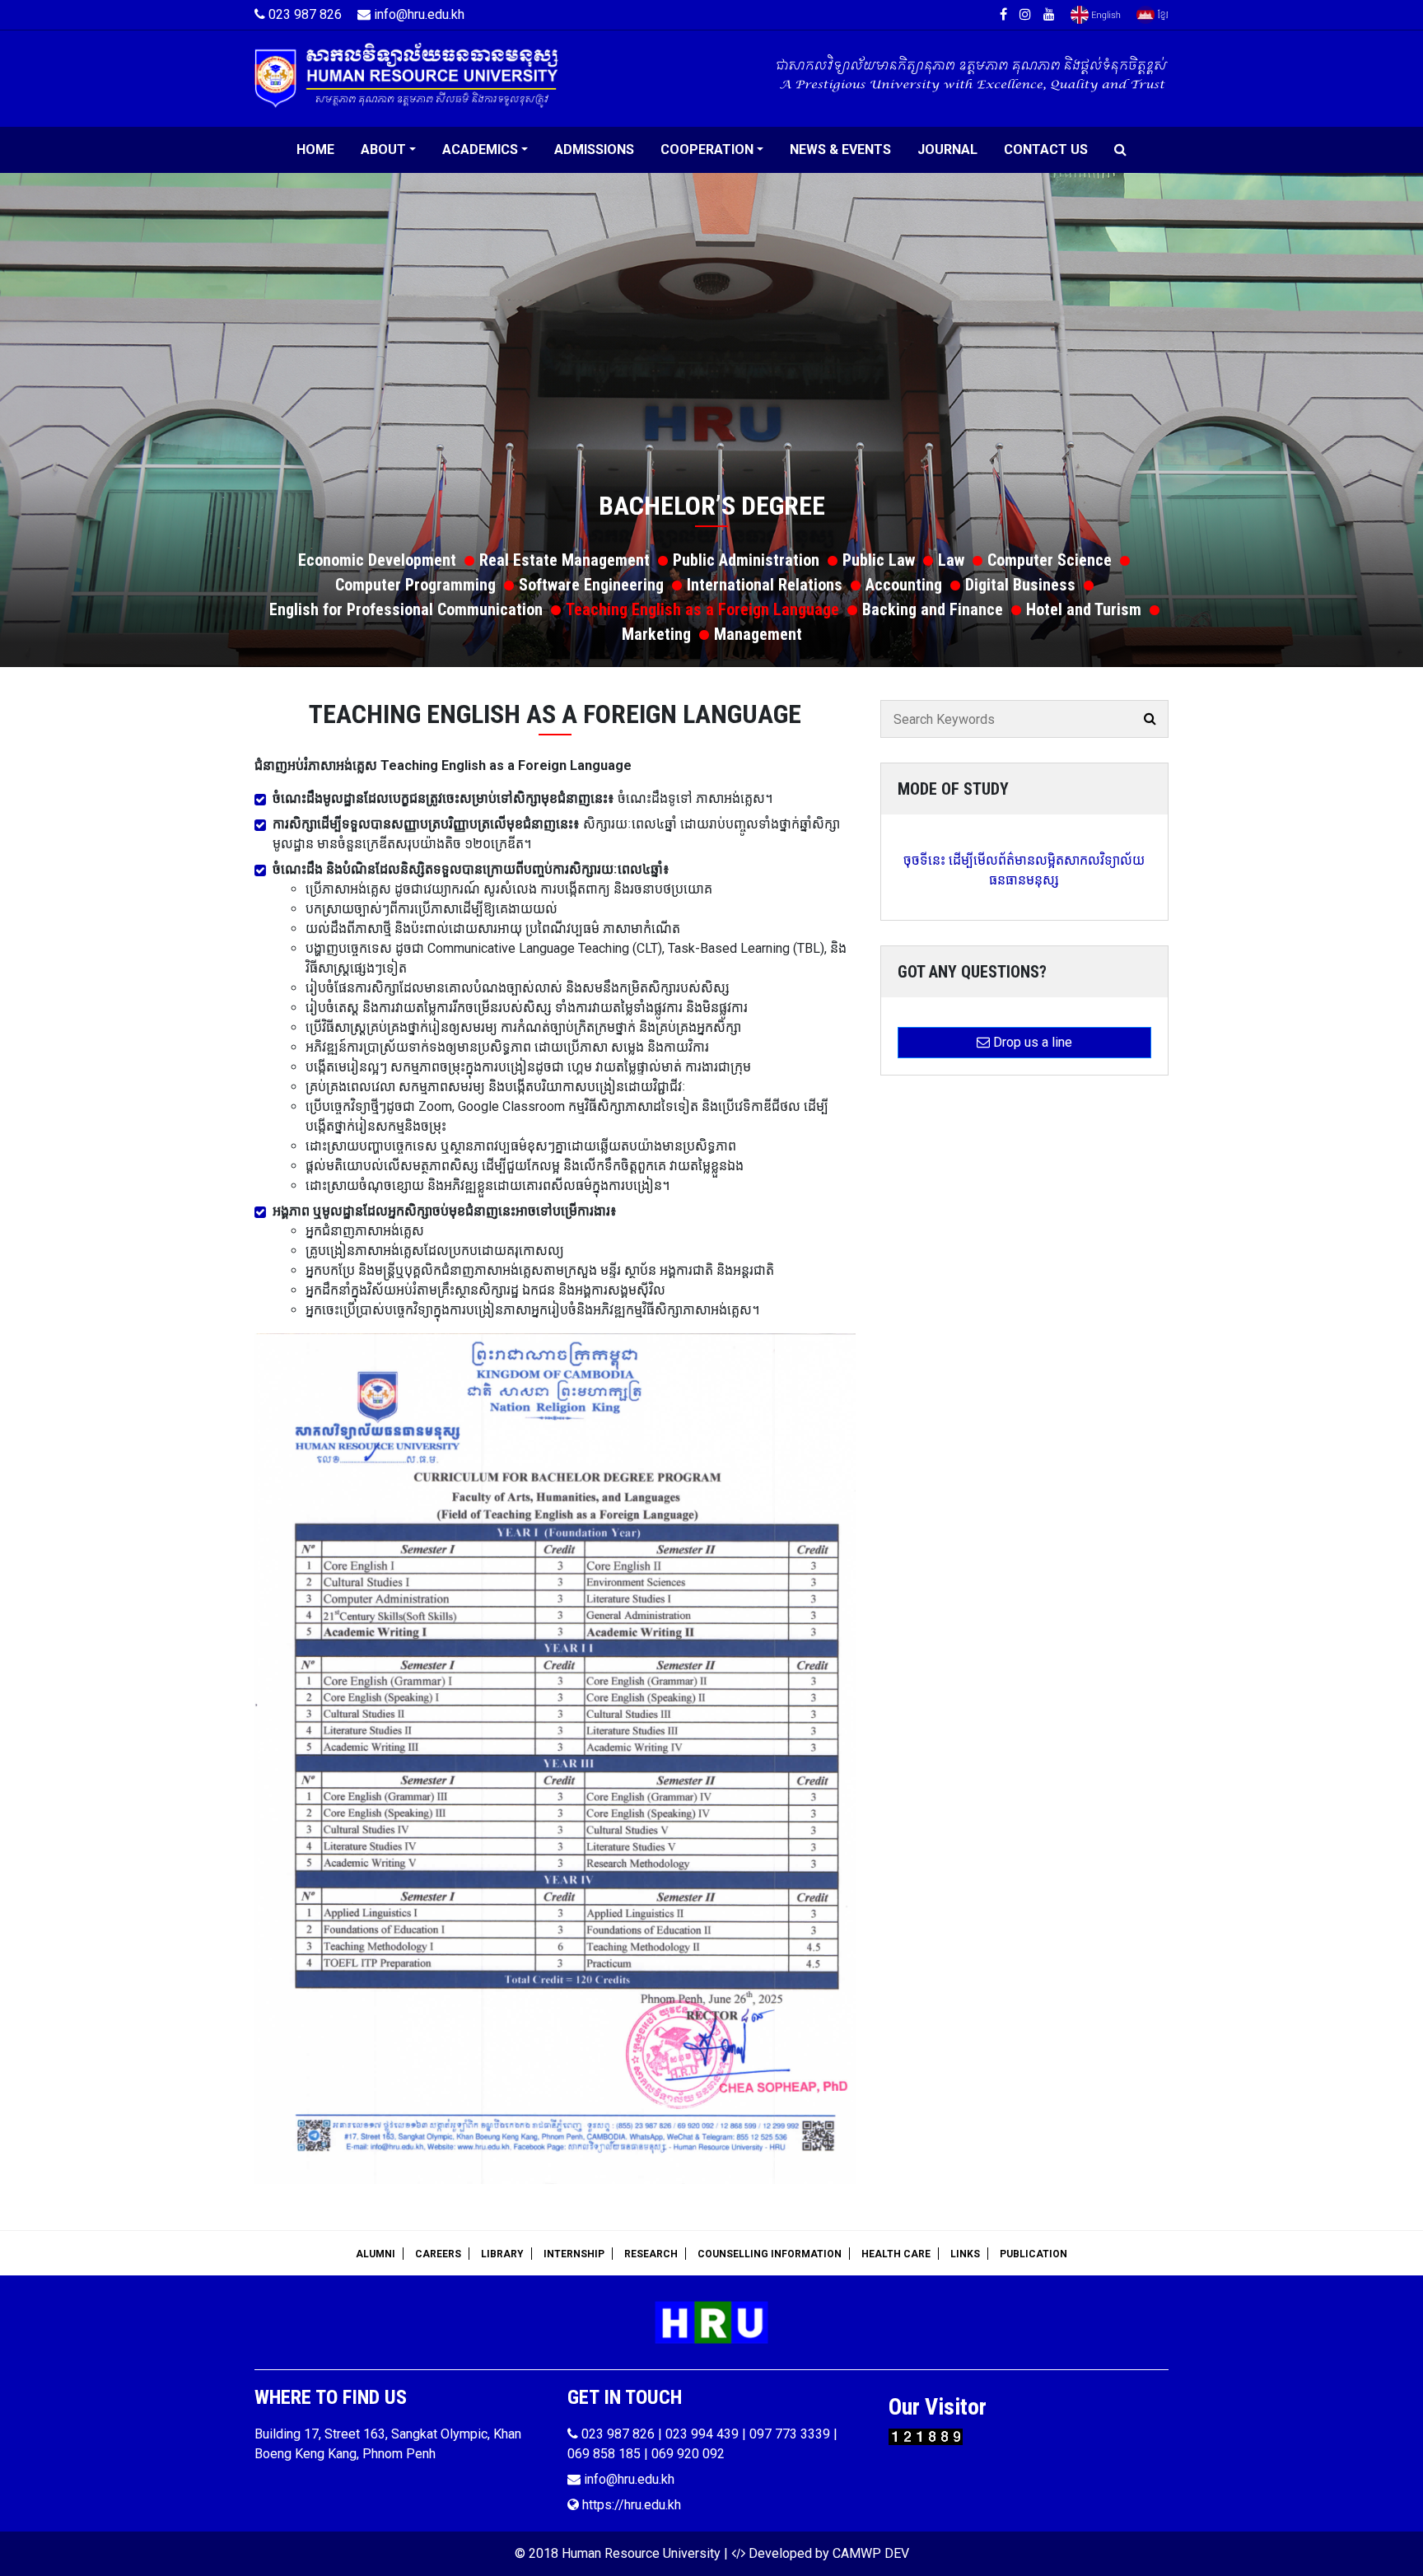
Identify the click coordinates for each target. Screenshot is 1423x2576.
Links (965, 2254)
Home (315, 149)
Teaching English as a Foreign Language (702, 609)
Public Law (879, 560)
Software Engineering (591, 585)
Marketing (656, 634)
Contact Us (1046, 149)
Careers (438, 2254)
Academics (480, 149)
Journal (947, 149)
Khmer (1152, 15)
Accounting (904, 585)
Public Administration (746, 560)
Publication (1033, 2254)
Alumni (376, 2254)
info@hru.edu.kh (418, 14)
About (383, 149)
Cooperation (707, 149)
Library (502, 2254)
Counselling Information (770, 2254)
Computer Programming (415, 585)
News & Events (840, 149)
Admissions (594, 149)
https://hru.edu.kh (630, 2505)
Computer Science (1050, 560)
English (1096, 15)
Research (651, 2254)
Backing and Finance (933, 609)
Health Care (896, 2254)
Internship (574, 2254)
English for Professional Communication (406, 609)
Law (951, 560)
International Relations (765, 585)
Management (758, 634)
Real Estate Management (565, 560)
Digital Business (1020, 585)
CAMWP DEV (871, 2553)
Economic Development (377, 560)
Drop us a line (1031, 1042)
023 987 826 (303, 14)
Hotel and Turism (1084, 609)
